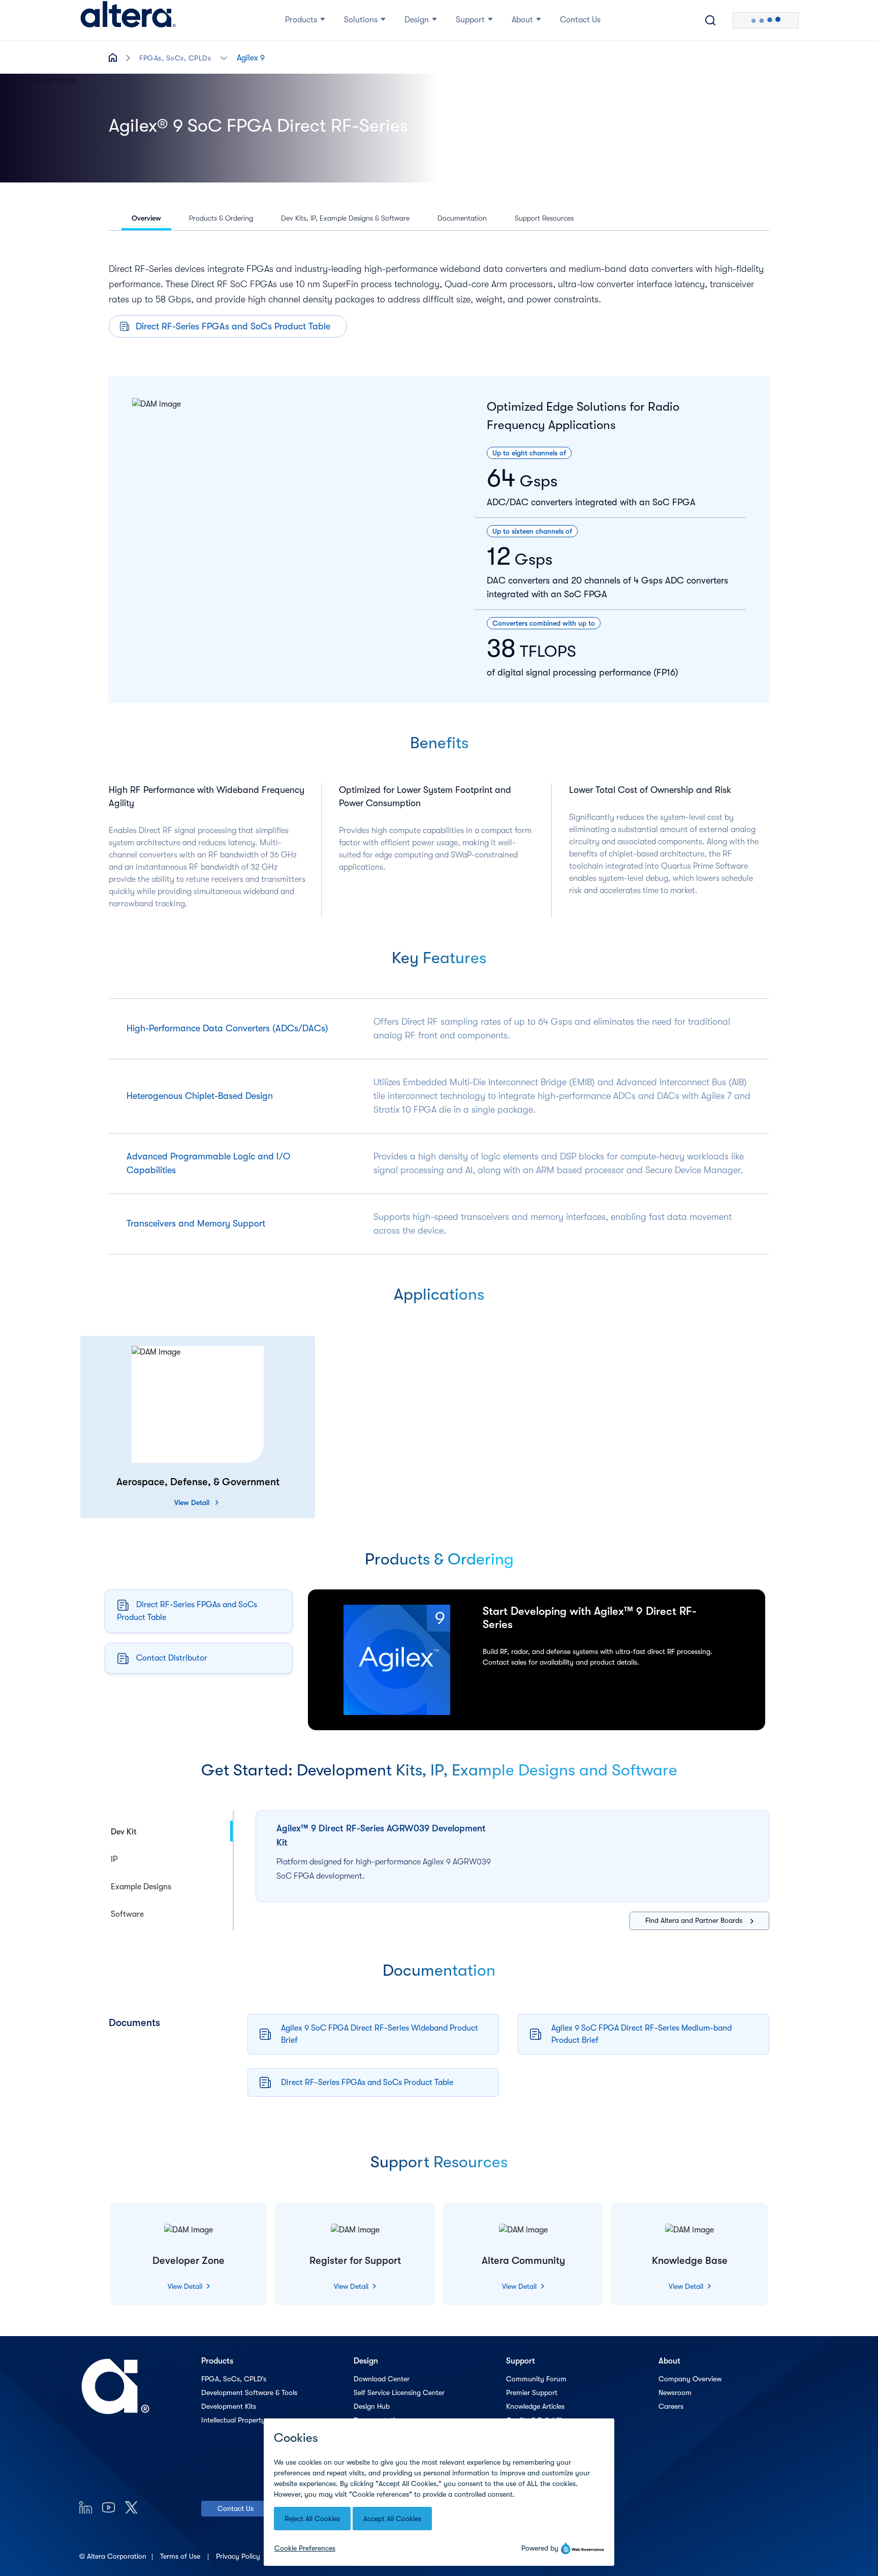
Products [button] (301, 20)
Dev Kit (124, 1832)
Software (127, 1914)
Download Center (382, 2379)
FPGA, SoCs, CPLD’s (234, 2379)
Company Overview (690, 2379)
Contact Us (236, 2508)
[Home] (128, 20)
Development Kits (229, 2406)
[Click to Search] (710, 20)
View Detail (192, 1502)
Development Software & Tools (249, 2393)
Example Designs (141, 1887)
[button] (224, 57)
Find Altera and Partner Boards (694, 1920)
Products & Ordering (221, 218)
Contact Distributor (172, 1658)
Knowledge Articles (535, 2406)
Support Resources (544, 218)
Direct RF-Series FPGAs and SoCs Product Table (233, 326)
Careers (671, 2406)
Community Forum (536, 2379)
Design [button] (417, 20)
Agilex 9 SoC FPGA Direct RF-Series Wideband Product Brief (380, 2034)
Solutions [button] (361, 20)
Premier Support (532, 2393)
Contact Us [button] (580, 20)
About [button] (522, 20)
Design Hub (372, 2406)
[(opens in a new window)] (86, 2507)
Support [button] (470, 20)
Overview (146, 218)
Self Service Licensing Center (399, 2393)
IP (114, 1859)
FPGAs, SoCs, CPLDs (175, 58)
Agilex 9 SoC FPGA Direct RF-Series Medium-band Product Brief (641, 2034)
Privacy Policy (239, 2556)
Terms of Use (181, 2556)
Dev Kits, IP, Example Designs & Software (345, 218)
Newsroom (675, 2393)
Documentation (462, 218)
